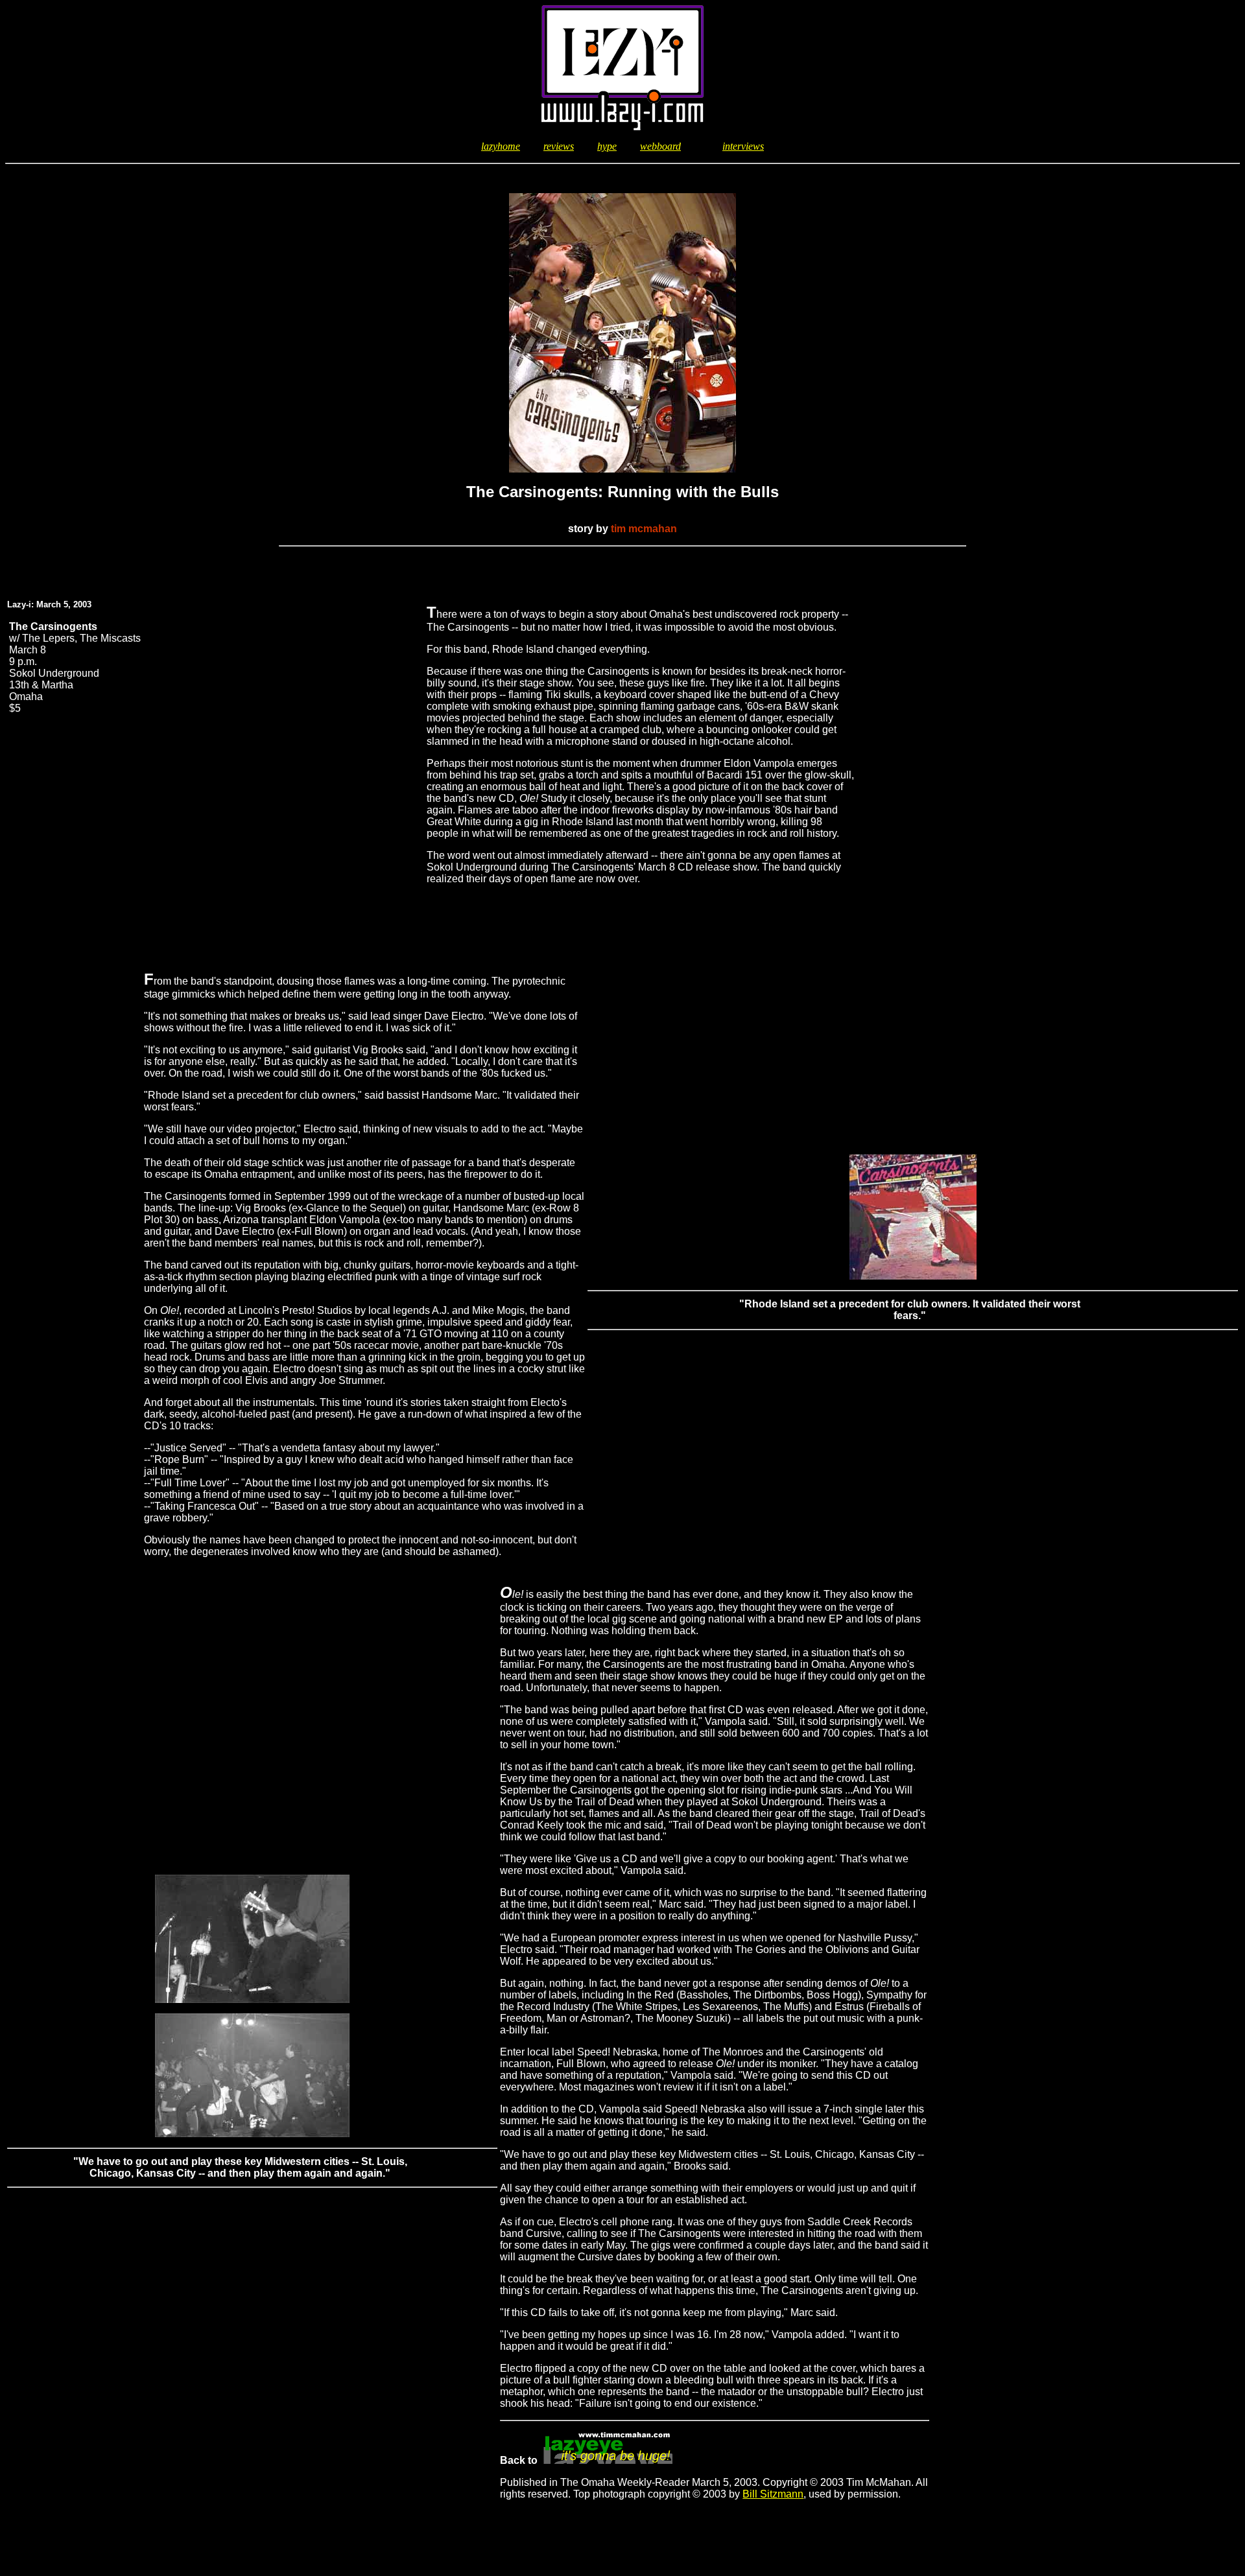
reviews (559, 146)
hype (607, 146)
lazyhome (501, 146)
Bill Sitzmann (773, 2494)
